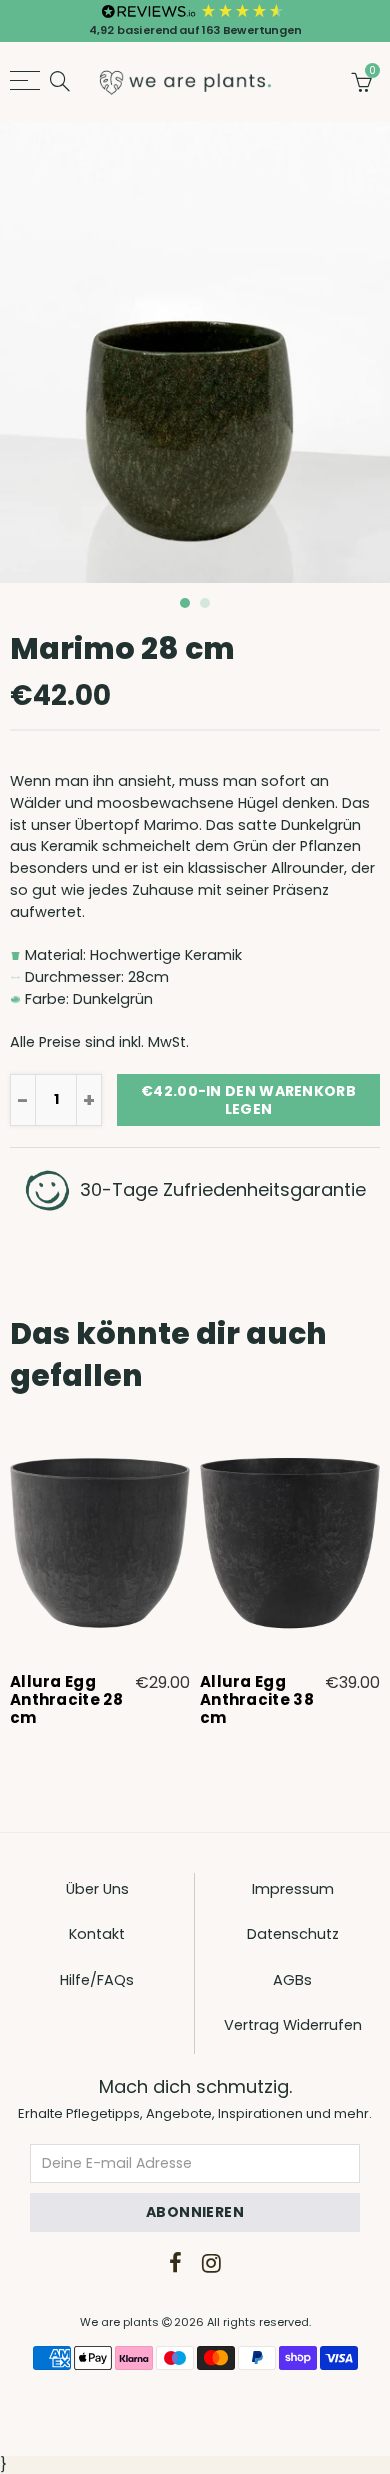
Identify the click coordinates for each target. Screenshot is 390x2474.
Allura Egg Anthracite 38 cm (257, 1700)
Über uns (97, 1889)
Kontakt (97, 1934)
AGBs (292, 1980)
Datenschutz (293, 1934)
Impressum (293, 1889)
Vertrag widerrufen (293, 2025)
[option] (195, 352)
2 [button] (205, 603)
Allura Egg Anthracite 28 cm (66, 1700)
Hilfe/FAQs (97, 1980)
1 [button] (185, 603)
